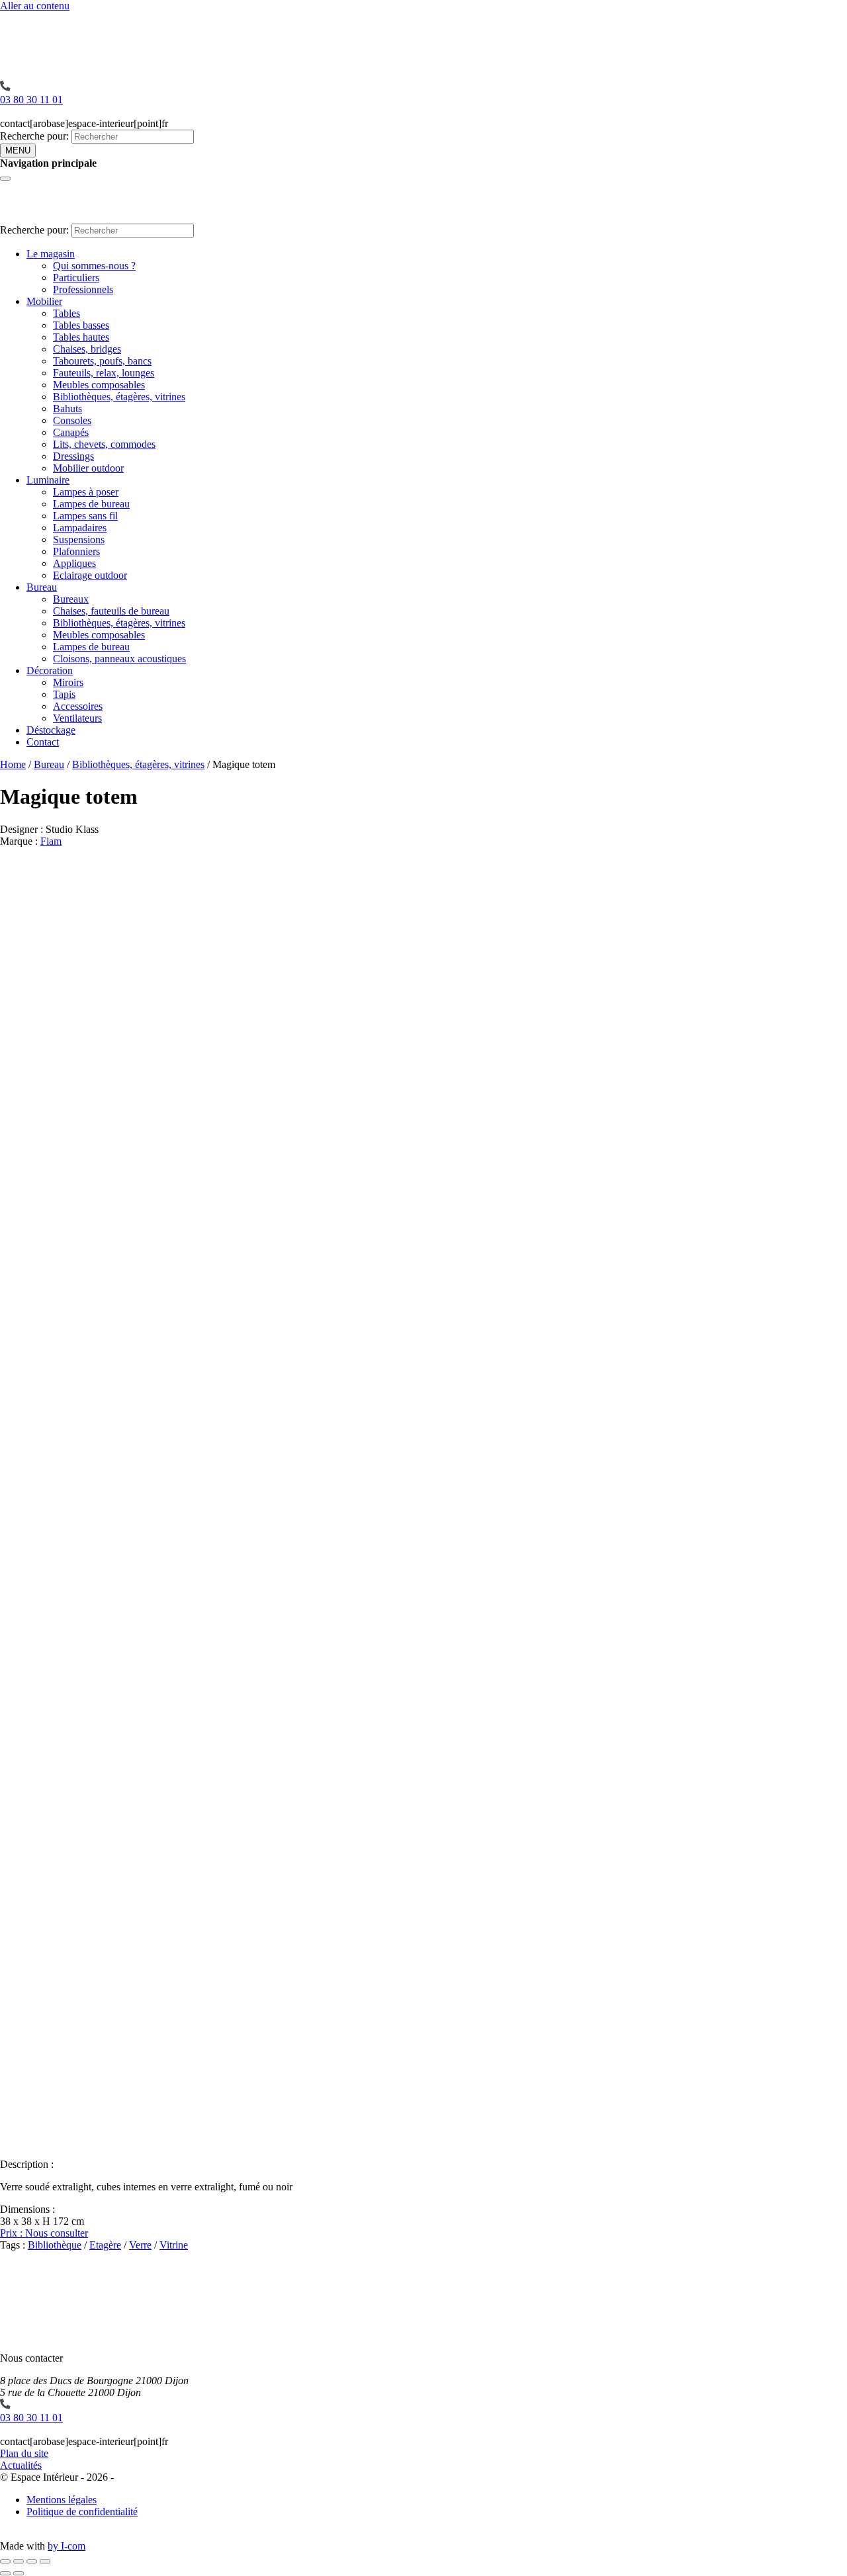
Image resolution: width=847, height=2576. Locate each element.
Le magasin (51, 254)
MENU (18, 150)
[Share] (19, 2561)
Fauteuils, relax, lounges (104, 373)
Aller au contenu (35, 6)
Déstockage (51, 730)
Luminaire (48, 480)
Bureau (42, 587)
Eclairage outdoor (90, 575)
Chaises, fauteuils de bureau (111, 611)
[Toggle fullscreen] (32, 2561)
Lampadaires (80, 528)
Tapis (64, 694)
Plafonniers (76, 551)
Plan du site (24, 2453)
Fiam (51, 841)
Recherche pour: (34, 136)
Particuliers (76, 278)
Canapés (71, 432)
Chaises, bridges (87, 349)
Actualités (21, 2465)
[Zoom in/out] (45, 2561)
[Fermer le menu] (5, 179)
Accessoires (78, 706)
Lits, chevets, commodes (104, 444)
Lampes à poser (86, 492)
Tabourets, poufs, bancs (102, 361)
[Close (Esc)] (5, 2561)
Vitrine (174, 2245)
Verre (140, 2245)
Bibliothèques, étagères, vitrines (119, 397)
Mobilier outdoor (88, 468)
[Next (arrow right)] (19, 2573)
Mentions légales (62, 2500)
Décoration (50, 670)
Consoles (72, 420)
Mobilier (44, 301)
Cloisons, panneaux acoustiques (119, 659)
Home (13, 764)
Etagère (105, 2245)
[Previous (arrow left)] (5, 2573)
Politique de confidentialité (82, 2512)
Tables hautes (81, 337)
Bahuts (67, 408)
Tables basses (81, 325)
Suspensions (79, 539)
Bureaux (71, 599)
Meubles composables (99, 385)
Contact (43, 742)
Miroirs (68, 682)
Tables (67, 313)
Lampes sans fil (85, 516)
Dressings (73, 456)
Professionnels (83, 289)
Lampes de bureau (91, 504)
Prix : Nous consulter (44, 2233)
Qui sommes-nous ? (94, 266)
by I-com (67, 2546)
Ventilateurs (77, 718)
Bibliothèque (55, 2245)
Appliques (74, 563)
